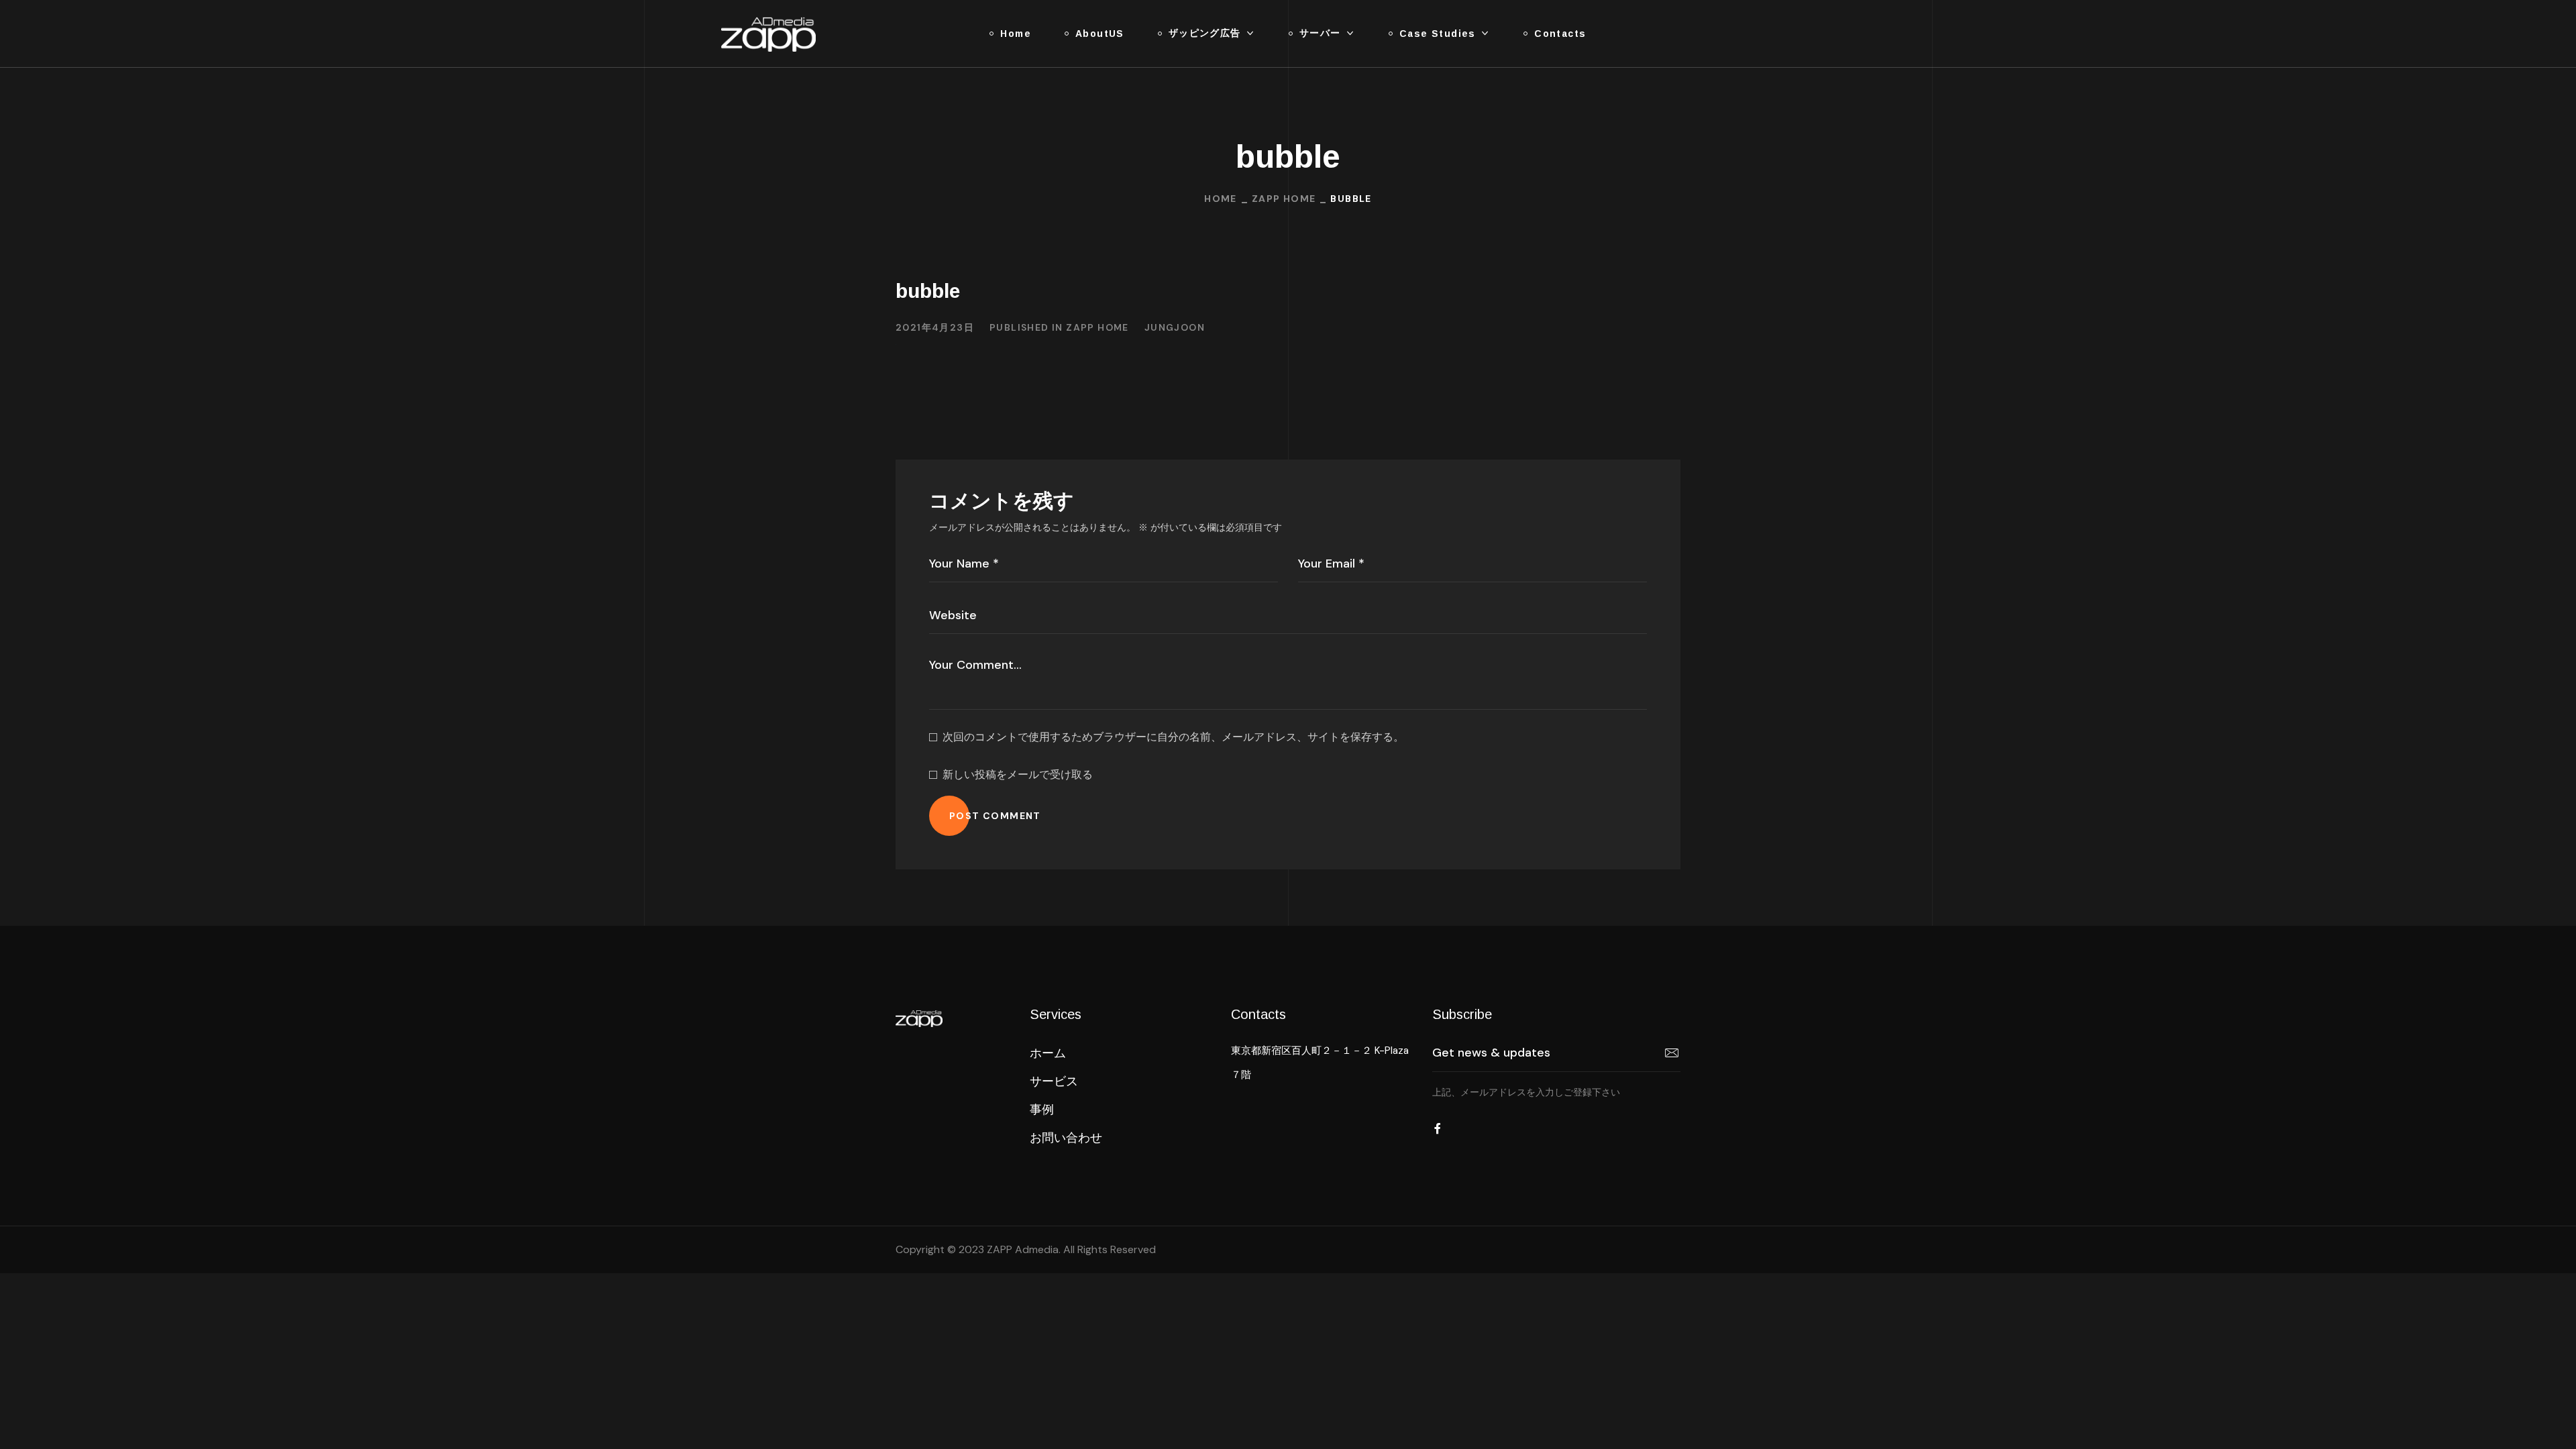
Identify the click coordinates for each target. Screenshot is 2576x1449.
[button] (1048, 1053)
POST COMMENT (995, 816)
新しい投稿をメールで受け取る (1018, 774)
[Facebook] (1438, 1128)
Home (1221, 199)
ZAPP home (1284, 199)
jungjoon (1175, 327)
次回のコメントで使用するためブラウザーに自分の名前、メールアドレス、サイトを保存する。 (1173, 737)
